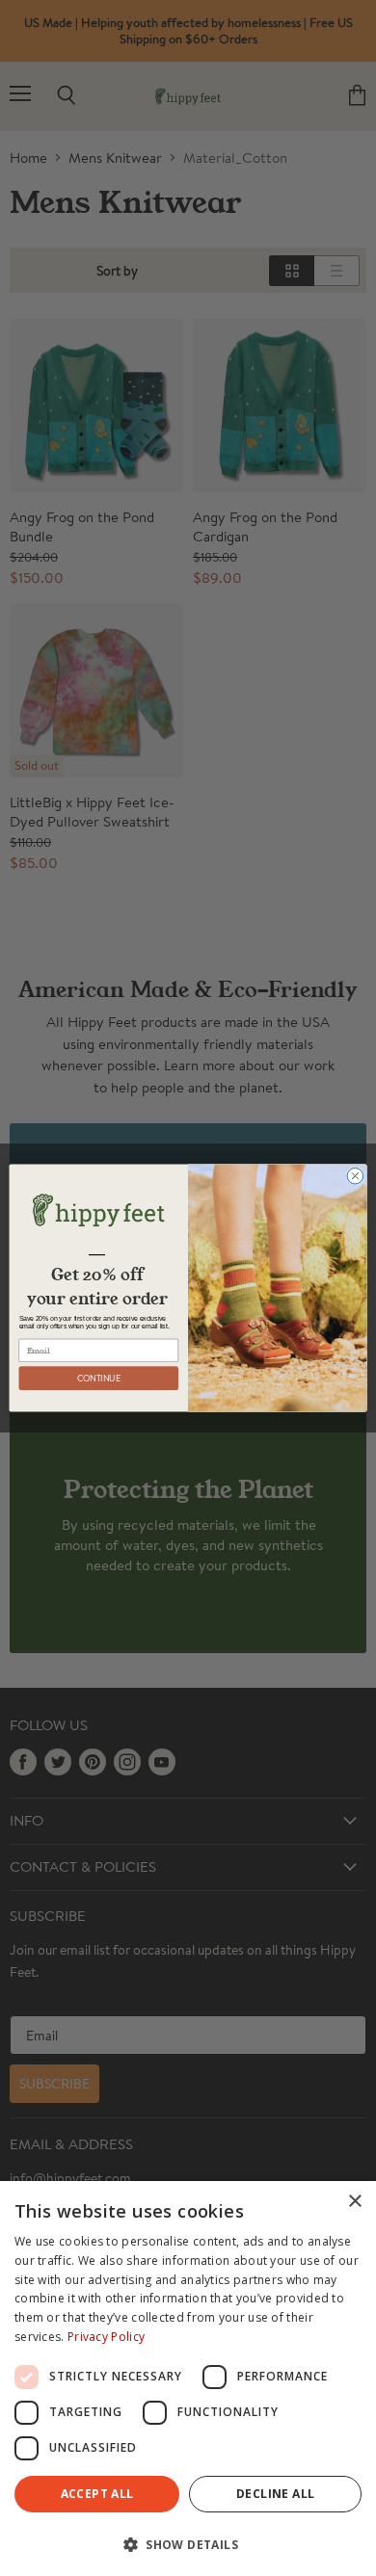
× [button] (354, 2202)
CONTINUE (98, 1378)
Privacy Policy (106, 2337)
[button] (188, 2543)
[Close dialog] (355, 1176)
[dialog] (188, 2379)
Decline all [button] (275, 2494)
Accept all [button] (97, 2494)
